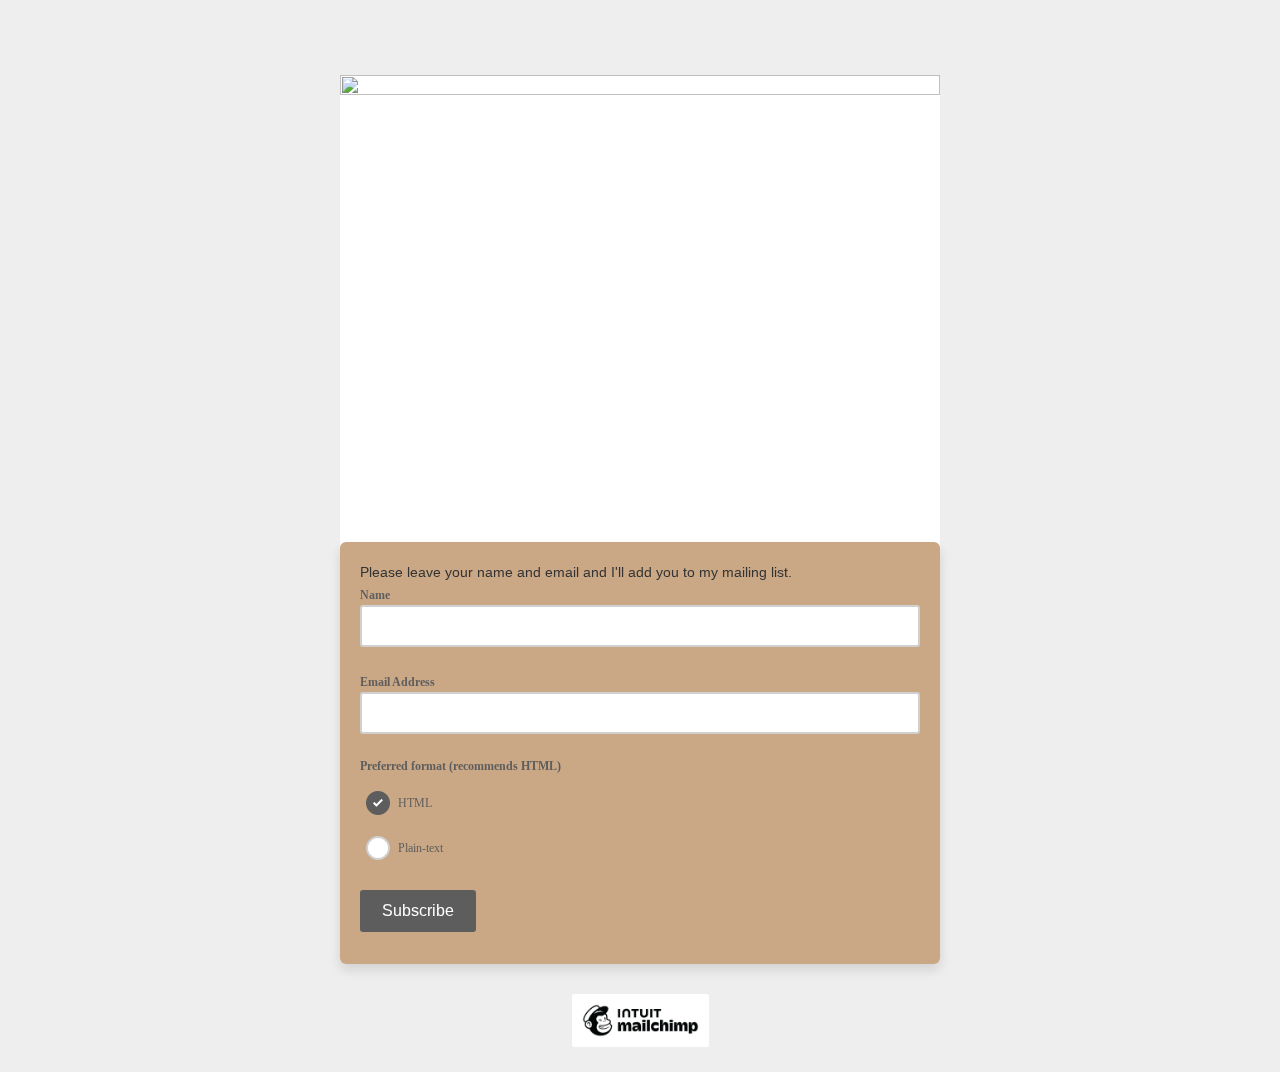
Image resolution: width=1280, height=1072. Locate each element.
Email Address (404, 681)
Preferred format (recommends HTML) (460, 766)
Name (375, 595)
